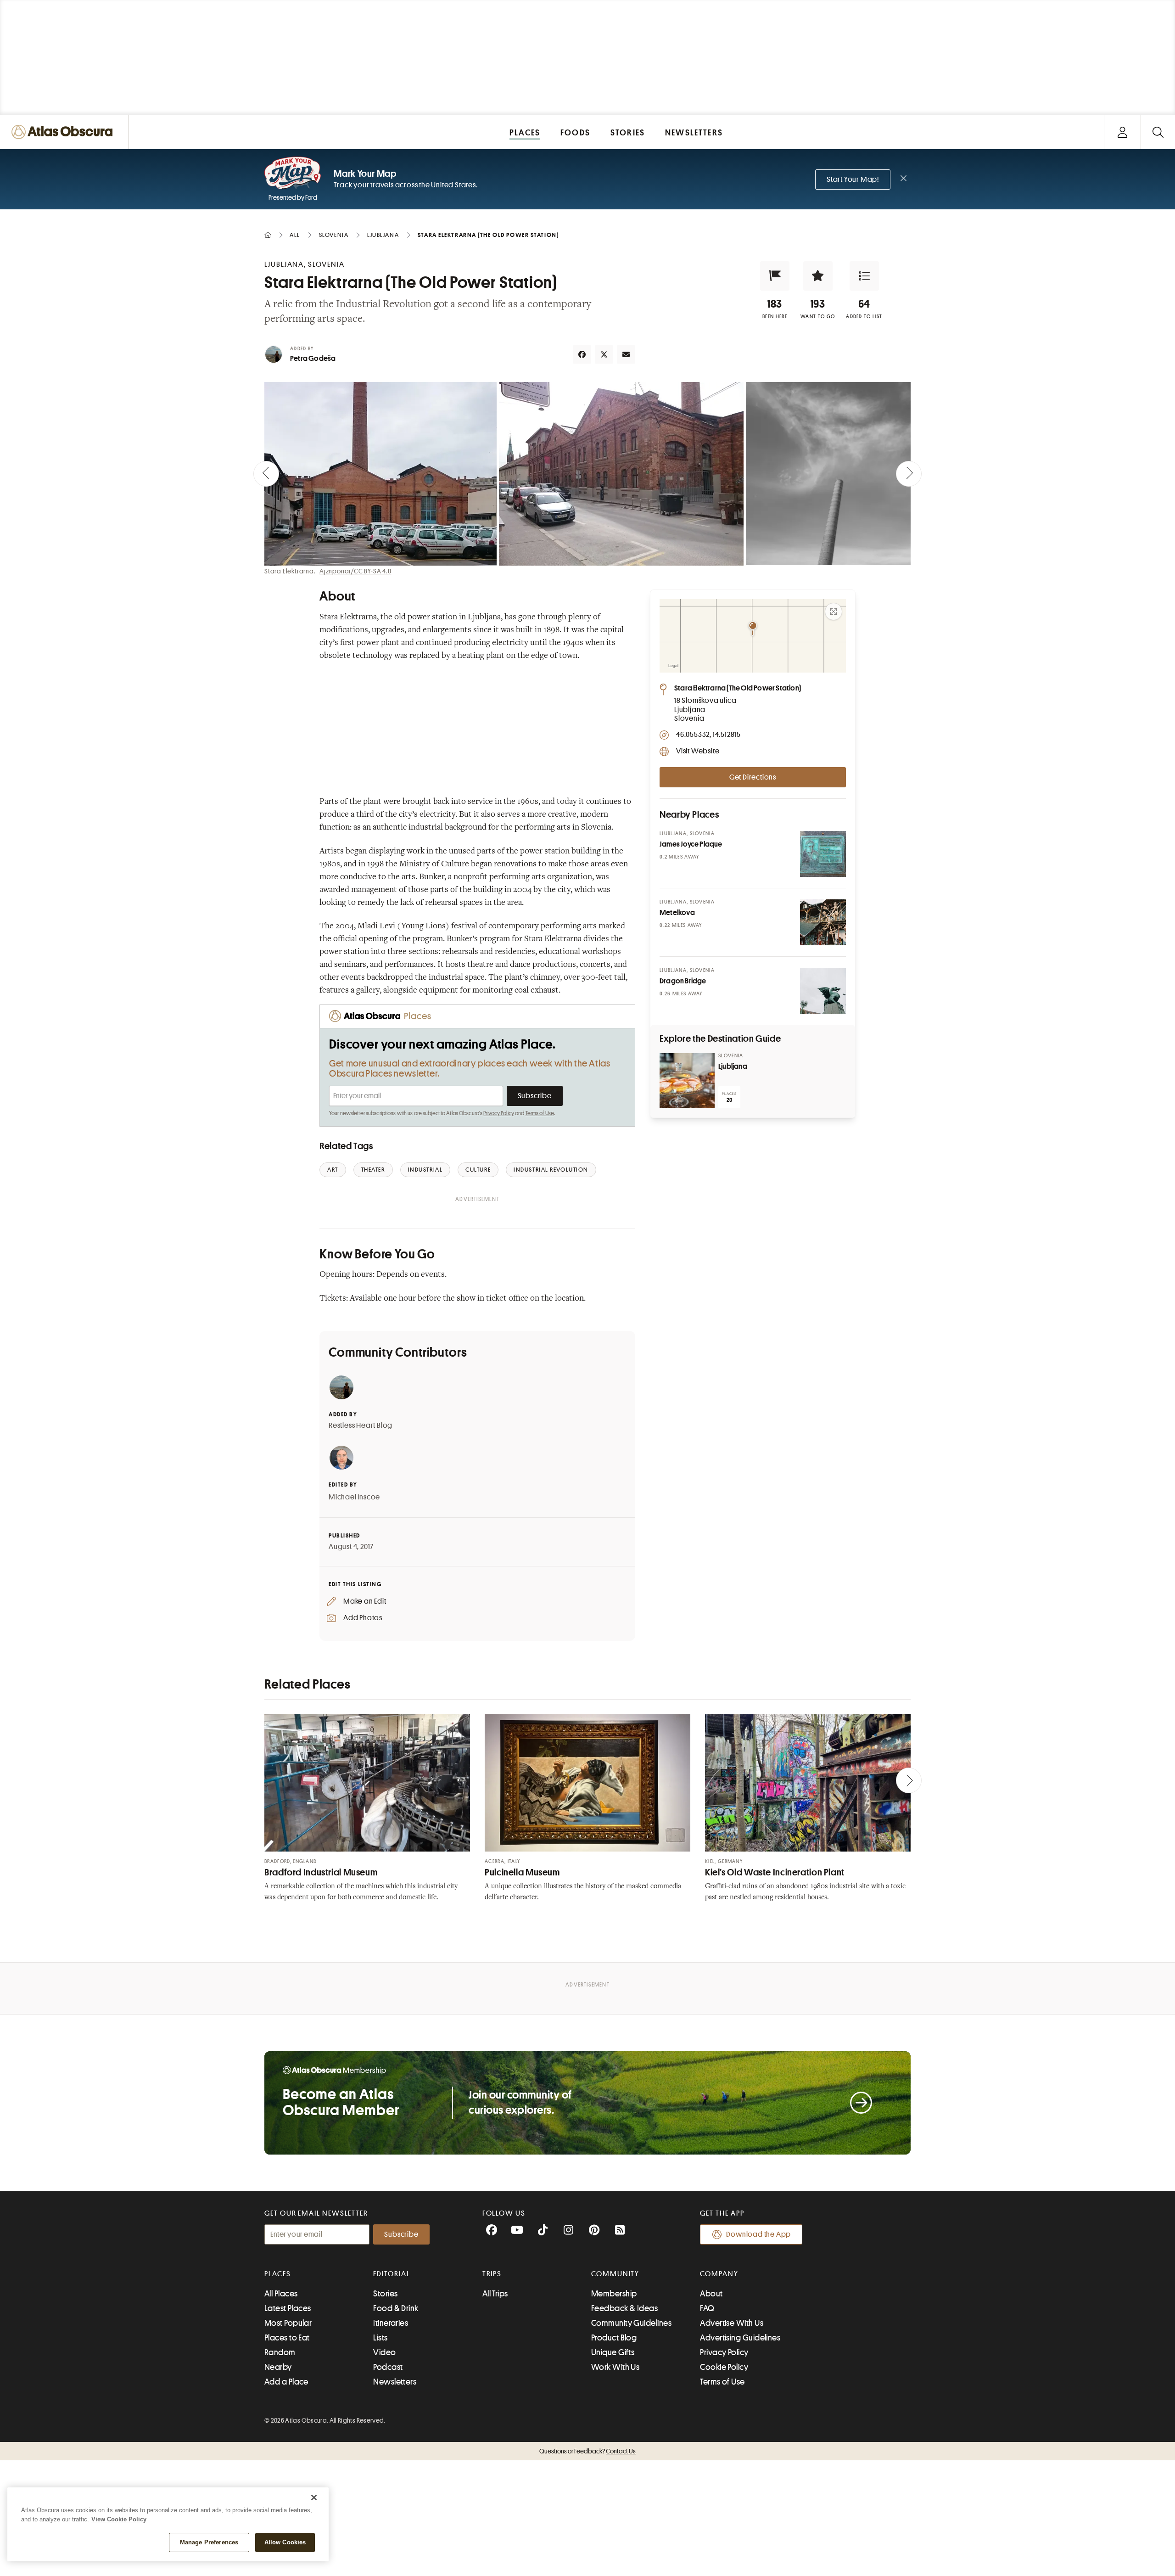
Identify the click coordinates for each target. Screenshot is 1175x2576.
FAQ (707, 2308)
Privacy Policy (499, 1113)
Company (719, 2274)
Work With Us (615, 2367)
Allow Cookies (285, 2542)
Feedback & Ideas (624, 2308)
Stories (385, 2294)
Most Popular (288, 2323)
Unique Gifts (613, 2352)
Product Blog (614, 2338)
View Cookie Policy (119, 2519)
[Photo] (823, 854)
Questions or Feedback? (587, 2451)
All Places (281, 2294)
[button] (775, 276)
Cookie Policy (724, 2367)
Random (280, 2352)
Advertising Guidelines (740, 2338)
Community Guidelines (631, 2323)
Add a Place (286, 2382)
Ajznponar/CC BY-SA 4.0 (355, 571)
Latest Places (288, 2308)
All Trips (495, 2294)
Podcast (388, 2367)
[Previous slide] (266, 474)
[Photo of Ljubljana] (687, 1081)
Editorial (392, 2274)
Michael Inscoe (354, 1497)
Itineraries (391, 2323)
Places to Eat (287, 2338)
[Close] (314, 2497)
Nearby (278, 2367)
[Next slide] (909, 474)
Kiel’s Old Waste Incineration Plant (775, 1872)
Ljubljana (733, 1066)
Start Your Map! (853, 180)
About (711, 2294)
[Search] (1158, 132)
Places (278, 2274)
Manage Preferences (209, 2542)
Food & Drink (396, 2308)
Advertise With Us (732, 2323)
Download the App (758, 2234)
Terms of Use (540, 1113)
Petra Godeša (313, 359)
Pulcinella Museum (522, 1872)
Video (384, 2352)
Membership (614, 2294)
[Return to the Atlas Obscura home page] (64, 132)
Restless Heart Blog (361, 1425)
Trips (492, 2274)
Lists (380, 2338)
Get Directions (753, 777)
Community (615, 2274)
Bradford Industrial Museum (321, 1872)
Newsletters (395, 2382)
